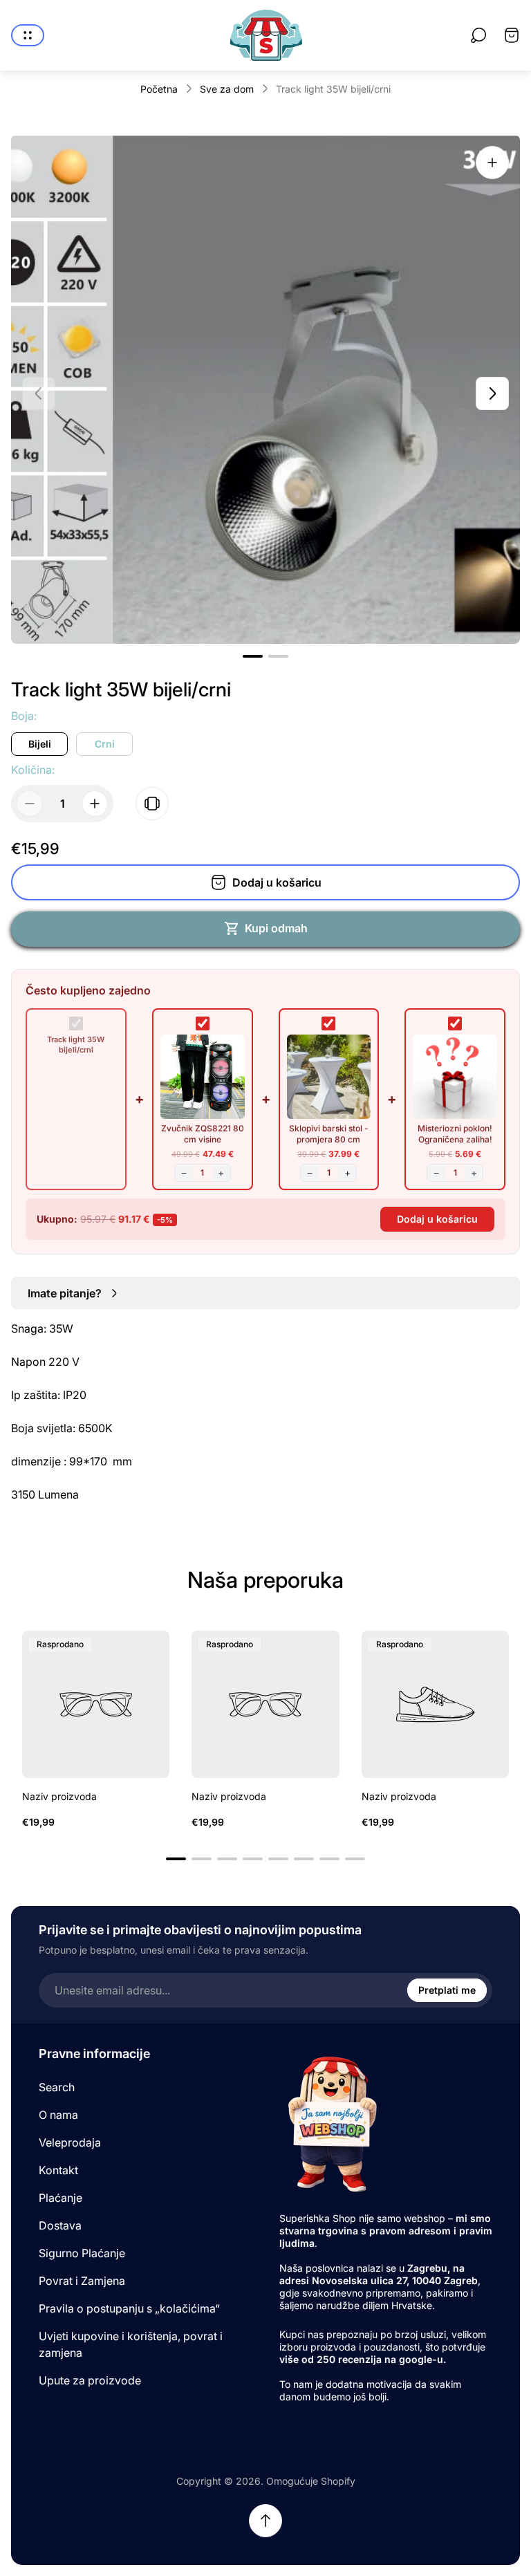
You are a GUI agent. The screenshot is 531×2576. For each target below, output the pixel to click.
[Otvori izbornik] (28, 35)
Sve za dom (227, 89)
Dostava (60, 2225)
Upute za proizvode (90, 2380)
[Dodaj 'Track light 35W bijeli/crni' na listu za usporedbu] (152, 804)
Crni (105, 744)
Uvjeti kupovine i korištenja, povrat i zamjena (131, 2344)
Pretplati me (447, 1990)
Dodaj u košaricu (437, 1219)
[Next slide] (492, 393)
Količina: (33, 770)
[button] (253, 656)
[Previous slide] (39, 393)
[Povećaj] (492, 163)
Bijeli (40, 744)
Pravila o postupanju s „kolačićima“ (129, 2308)
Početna (159, 89)
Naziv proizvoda (59, 1796)
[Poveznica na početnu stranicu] (331, 2123)
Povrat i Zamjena (82, 2281)
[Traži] (478, 35)
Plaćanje (60, 2198)
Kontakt (58, 2170)
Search (57, 2087)
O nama (58, 2115)
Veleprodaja (70, 2142)
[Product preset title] (96, 1704)
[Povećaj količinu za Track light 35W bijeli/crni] (95, 804)
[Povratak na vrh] (265, 2521)
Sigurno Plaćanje (82, 2253)
